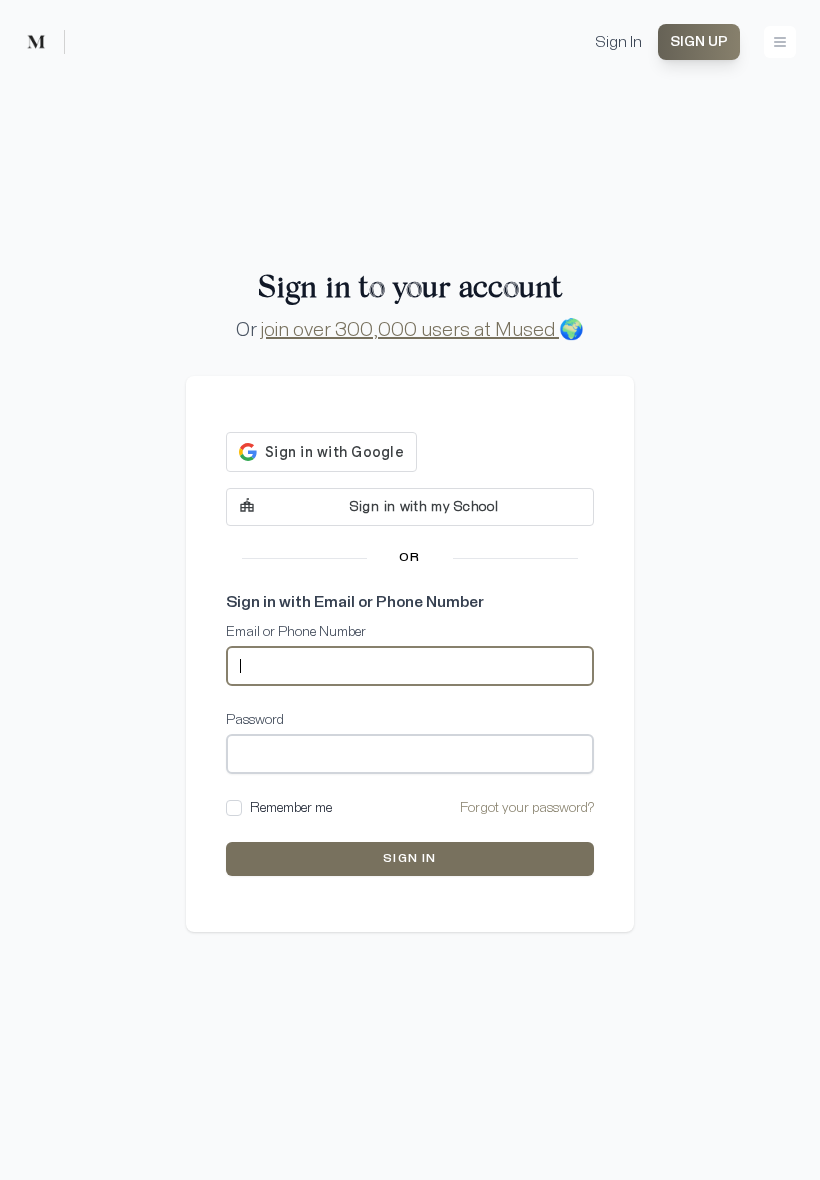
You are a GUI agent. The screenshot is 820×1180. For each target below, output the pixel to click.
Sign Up (699, 42)
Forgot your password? (527, 808)
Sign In (618, 42)
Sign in (409, 859)
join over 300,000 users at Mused (410, 330)
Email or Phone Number (296, 632)
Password (255, 720)
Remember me (291, 808)
